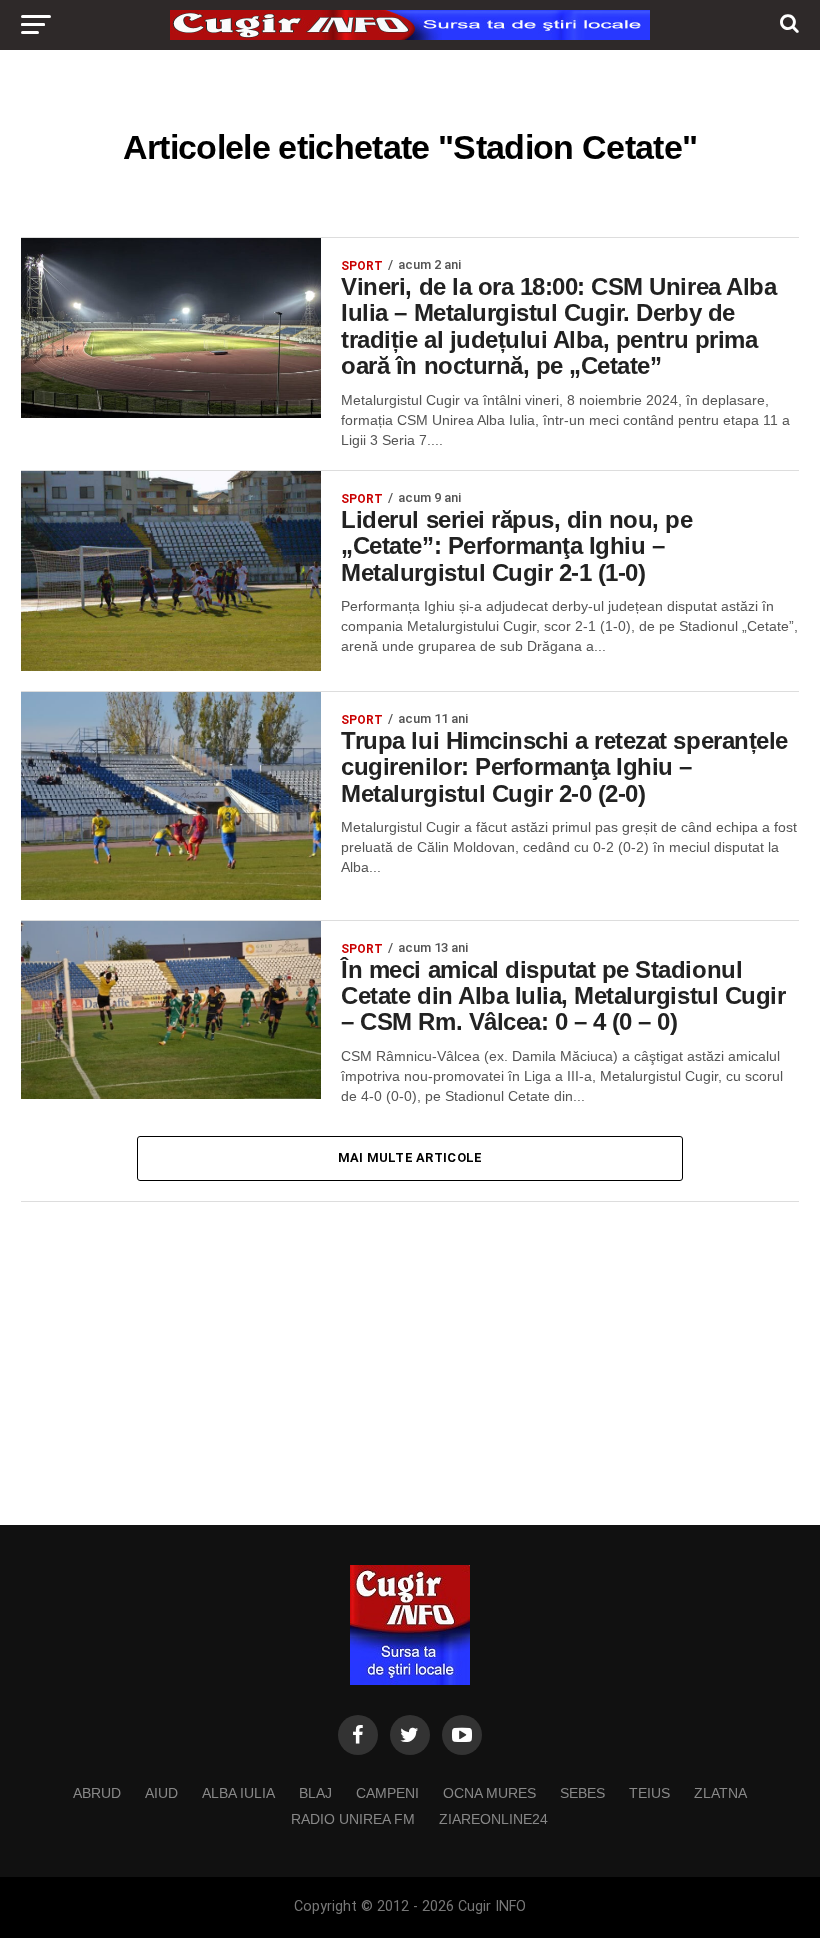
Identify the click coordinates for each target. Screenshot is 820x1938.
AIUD (161, 1793)
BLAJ (315, 1793)
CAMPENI (387, 1793)
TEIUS (649, 1793)
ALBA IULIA (238, 1793)
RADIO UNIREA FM (353, 1819)
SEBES (582, 1793)
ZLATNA (720, 1793)
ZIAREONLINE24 (493, 1819)
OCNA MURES (489, 1793)
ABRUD (97, 1793)
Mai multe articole (410, 1157)
